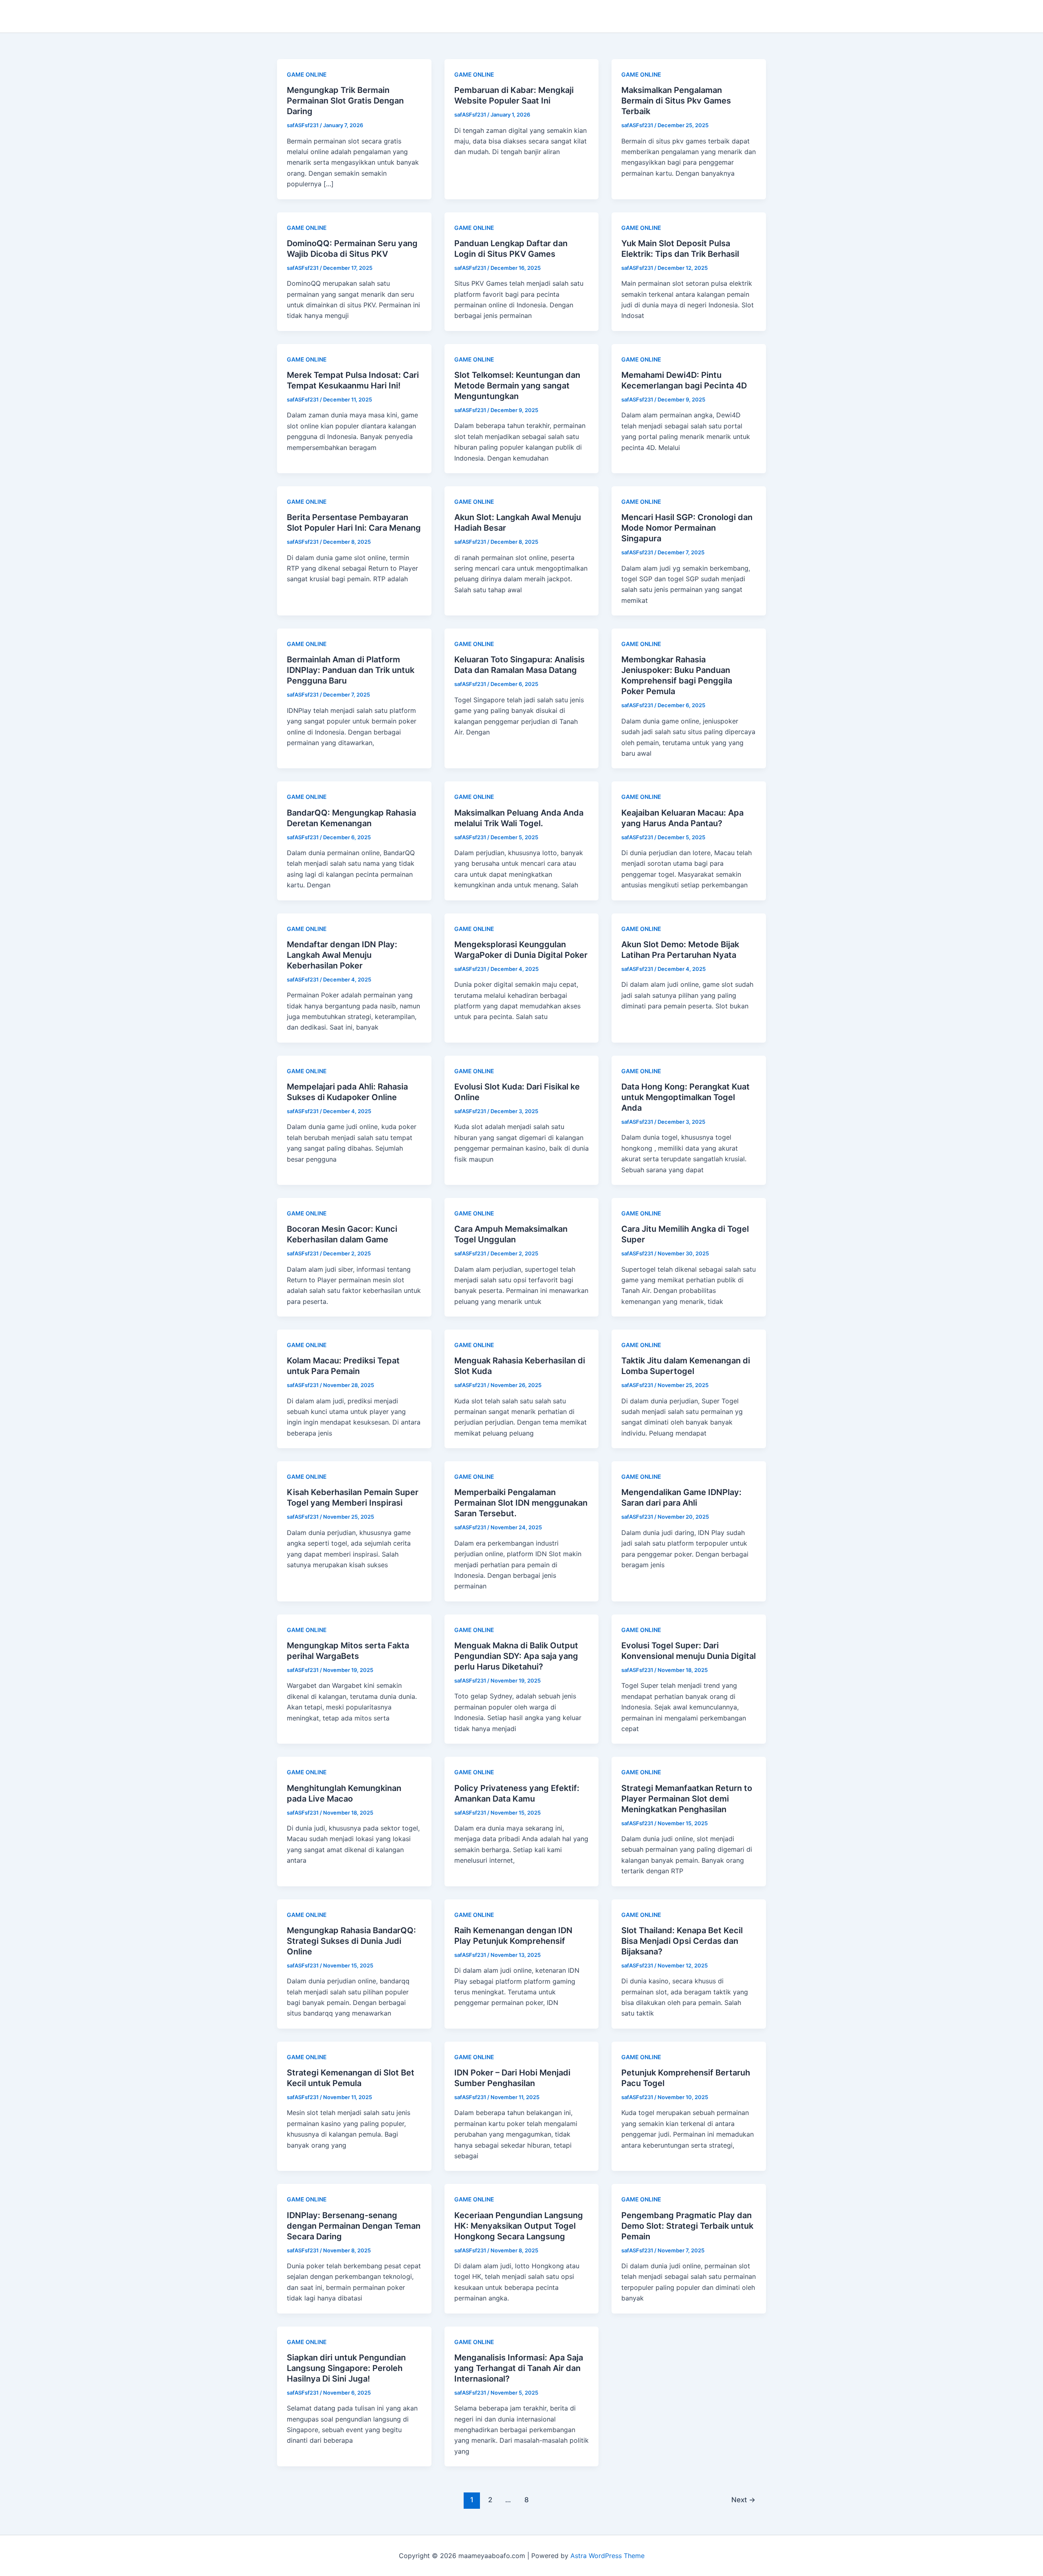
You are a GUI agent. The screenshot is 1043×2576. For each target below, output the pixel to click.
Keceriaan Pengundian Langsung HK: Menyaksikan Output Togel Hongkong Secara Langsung (519, 2226)
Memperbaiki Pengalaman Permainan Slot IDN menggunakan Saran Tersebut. (521, 1503)
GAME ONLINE (307, 74)
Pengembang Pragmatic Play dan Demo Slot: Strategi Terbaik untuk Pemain (687, 2226)
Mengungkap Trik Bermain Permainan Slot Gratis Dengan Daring (345, 101)
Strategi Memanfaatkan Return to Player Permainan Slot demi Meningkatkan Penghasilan (687, 1799)
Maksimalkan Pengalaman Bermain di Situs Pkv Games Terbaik (676, 101)
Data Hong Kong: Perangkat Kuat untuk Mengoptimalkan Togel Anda (685, 1097)
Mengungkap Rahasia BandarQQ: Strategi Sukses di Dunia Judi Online (351, 1941)
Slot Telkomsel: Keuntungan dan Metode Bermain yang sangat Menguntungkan (517, 386)
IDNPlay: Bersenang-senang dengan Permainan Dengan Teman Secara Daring (354, 2226)
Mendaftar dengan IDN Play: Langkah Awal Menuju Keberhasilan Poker (342, 955)
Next (743, 2500)
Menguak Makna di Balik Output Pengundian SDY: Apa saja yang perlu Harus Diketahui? (516, 1656)
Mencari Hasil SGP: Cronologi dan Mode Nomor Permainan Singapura (687, 528)
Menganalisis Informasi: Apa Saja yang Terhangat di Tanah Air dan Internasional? (519, 2368)
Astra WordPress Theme (607, 2556)
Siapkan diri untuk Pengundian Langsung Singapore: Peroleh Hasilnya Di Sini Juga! (346, 2368)
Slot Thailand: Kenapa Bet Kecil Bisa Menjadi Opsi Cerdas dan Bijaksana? (682, 1941)
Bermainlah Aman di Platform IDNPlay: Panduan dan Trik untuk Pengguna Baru (351, 670)
